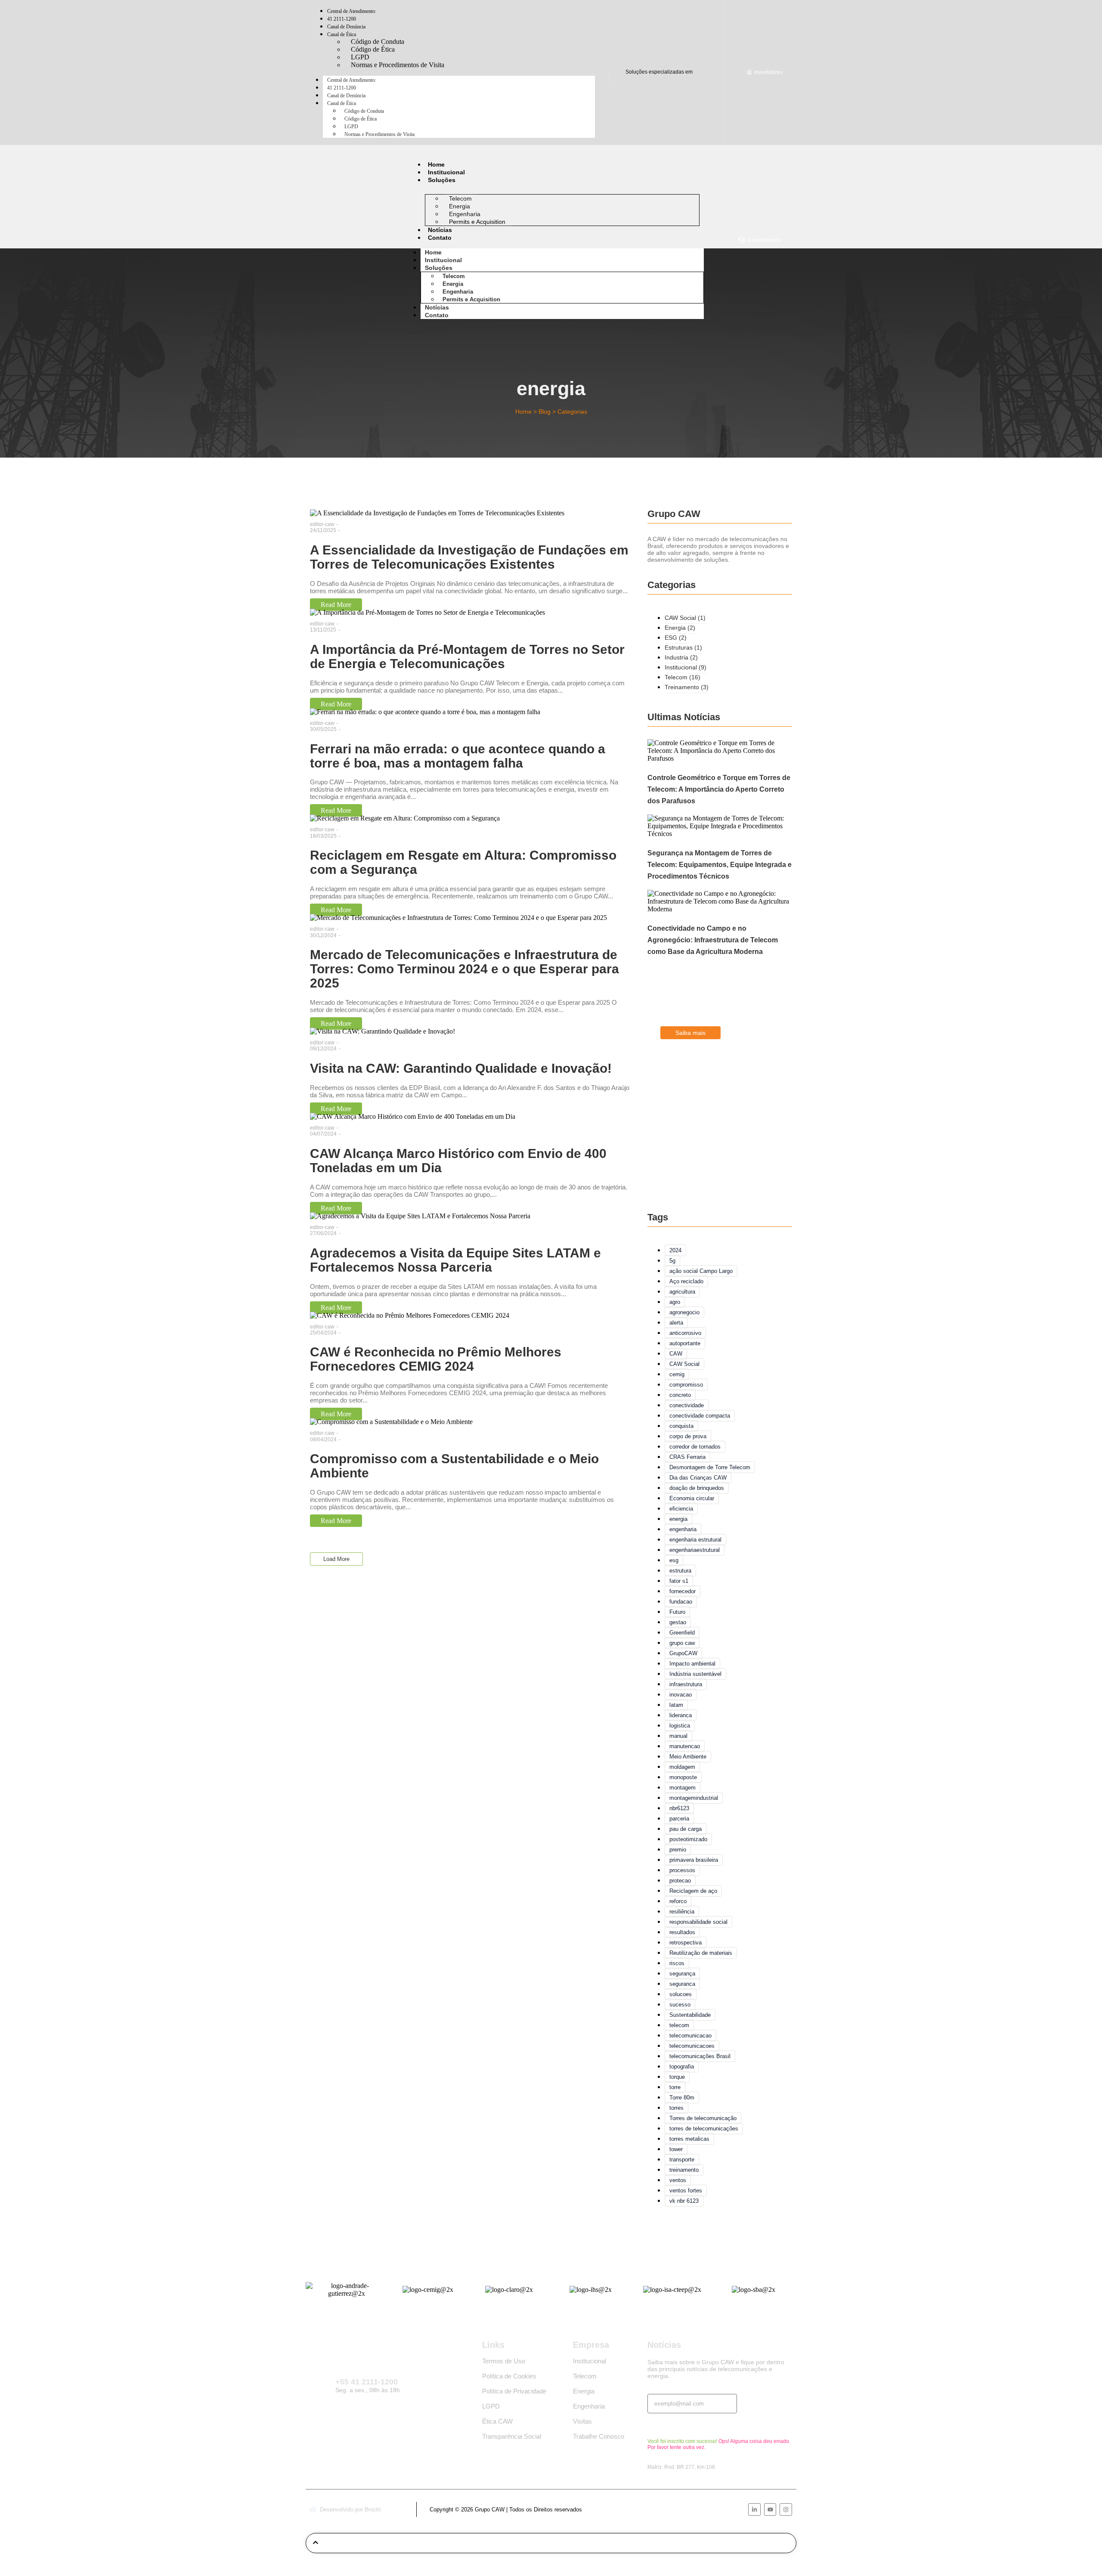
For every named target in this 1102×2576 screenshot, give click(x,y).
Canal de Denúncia (346, 96)
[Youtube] (770, 2509)
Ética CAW (497, 2421)
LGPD (351, 127)
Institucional (446, 172)
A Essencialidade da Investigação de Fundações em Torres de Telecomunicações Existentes (469, 557)
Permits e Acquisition (477, 222)
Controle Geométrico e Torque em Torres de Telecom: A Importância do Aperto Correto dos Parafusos (719, 789)
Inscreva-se (667, 2426)
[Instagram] (786, 2509)
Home (436, 164)
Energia (453, 284)
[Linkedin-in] (754, 2509)
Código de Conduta (364, 111)
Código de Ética (361, 119)
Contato (440, 238)
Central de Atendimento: (352, 80)
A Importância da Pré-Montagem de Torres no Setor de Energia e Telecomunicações (467, 656)
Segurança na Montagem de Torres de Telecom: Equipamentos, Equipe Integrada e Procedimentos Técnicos (720, 865)
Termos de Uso (504, 2361)
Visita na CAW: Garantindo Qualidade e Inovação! (461, 1068)
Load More (336, 1559)
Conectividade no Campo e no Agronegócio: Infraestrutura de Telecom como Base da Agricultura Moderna (713, 940)
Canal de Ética (342, 34)
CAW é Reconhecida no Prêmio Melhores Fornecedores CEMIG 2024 (436, 1359)
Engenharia (458, 292)
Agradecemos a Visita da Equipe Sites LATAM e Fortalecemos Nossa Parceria (455, 1260)
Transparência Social (512, 2436)
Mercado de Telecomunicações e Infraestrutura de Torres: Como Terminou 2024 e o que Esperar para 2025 (464, 969)
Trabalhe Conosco (599, 2436)
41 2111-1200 (342, 88)
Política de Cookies (509, 2376)
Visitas (582, 2421)
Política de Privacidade (514, 2391)
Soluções (442, 180)
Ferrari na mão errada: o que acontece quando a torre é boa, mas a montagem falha (458, 756)
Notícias (440, 230)
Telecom (454, 276)
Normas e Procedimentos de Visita (398, 65)
